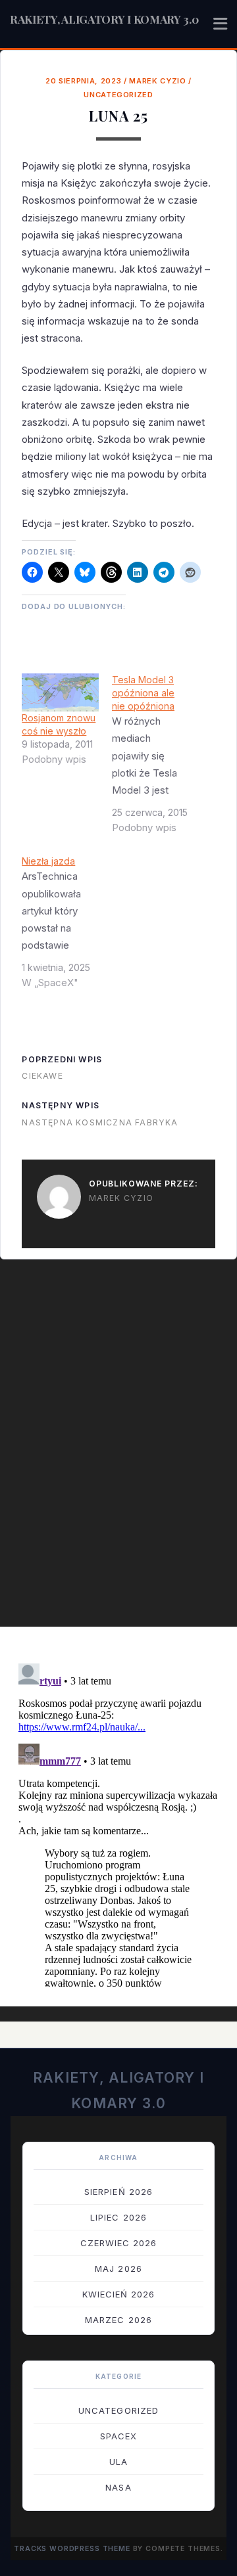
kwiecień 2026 (119, 2294)
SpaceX (118, 2436)
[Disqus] (118, 1450)
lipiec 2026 (118, 2217)
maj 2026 (118, 2269)
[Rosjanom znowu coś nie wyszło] (60, 692)
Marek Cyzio (157, 81)
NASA (118, 2487)
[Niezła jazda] (67, 927)
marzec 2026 (118, 2320)
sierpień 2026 (118, 2192)
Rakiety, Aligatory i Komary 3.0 (104, 19)
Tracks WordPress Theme (72, 2549)
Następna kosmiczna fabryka (100, 1122)
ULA (118, 2462)
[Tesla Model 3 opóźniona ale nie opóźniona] (157, 759)
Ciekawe (42, 1076)
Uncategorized (118, 95)
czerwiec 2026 (119, 2243)
